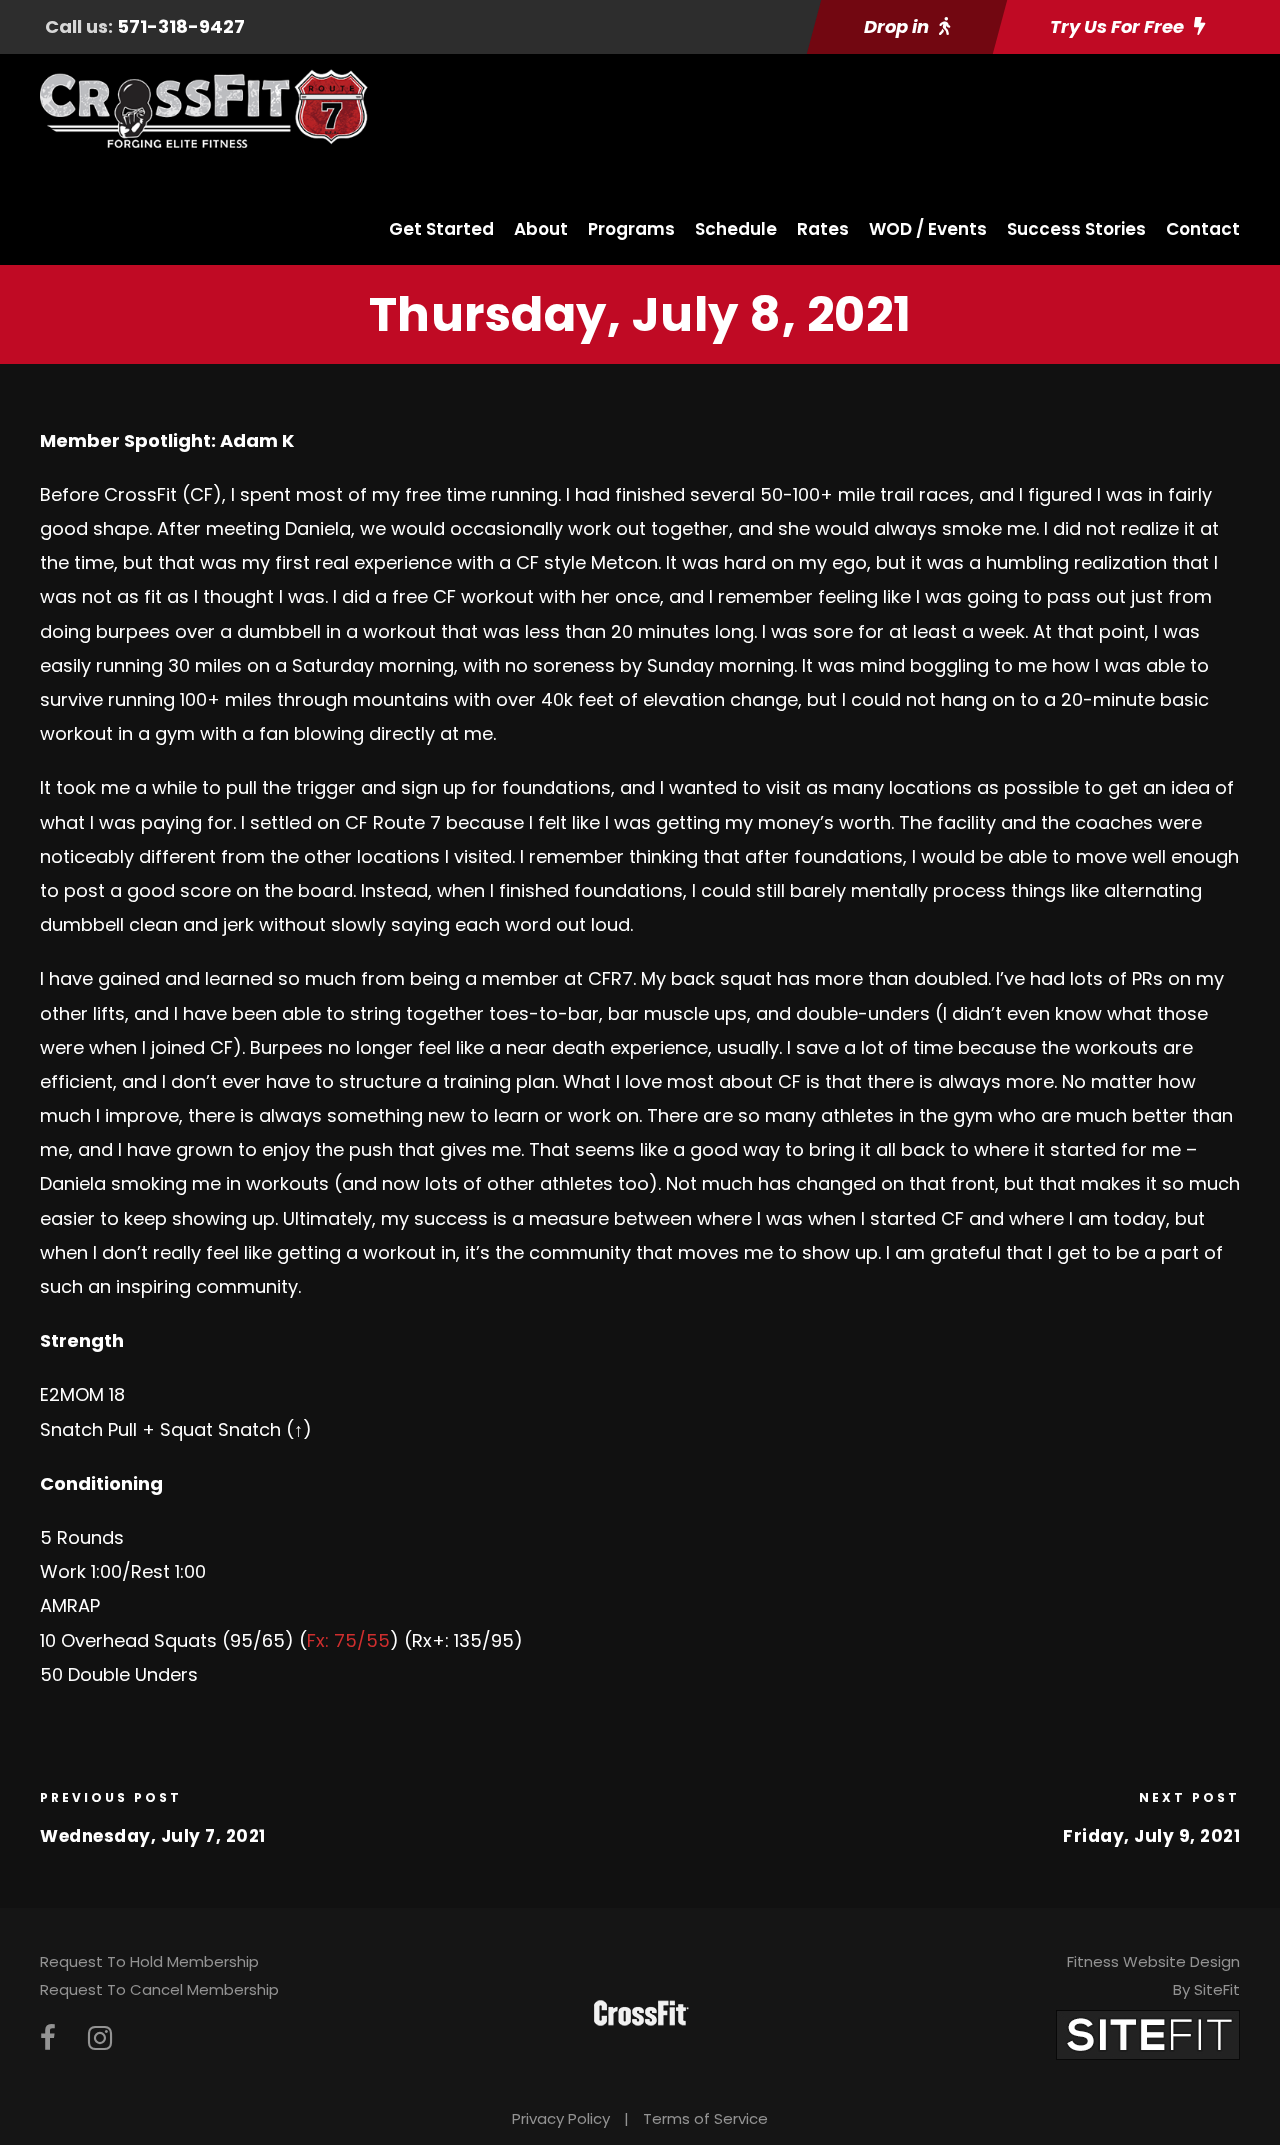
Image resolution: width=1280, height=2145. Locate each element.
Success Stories (1076, 229)
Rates (823, 229)
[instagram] (100, 2038)
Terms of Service (705, 2118)
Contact (1203, 229)
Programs (631, 229)
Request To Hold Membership (149, 1961)
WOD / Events (928, 229)
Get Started (441, 229)
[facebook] (48, 2038)
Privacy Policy (561, 2118)
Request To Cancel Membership (159, 1989)
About (541, 229)
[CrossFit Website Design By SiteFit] (1148, 2033)
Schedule (736, 229)
